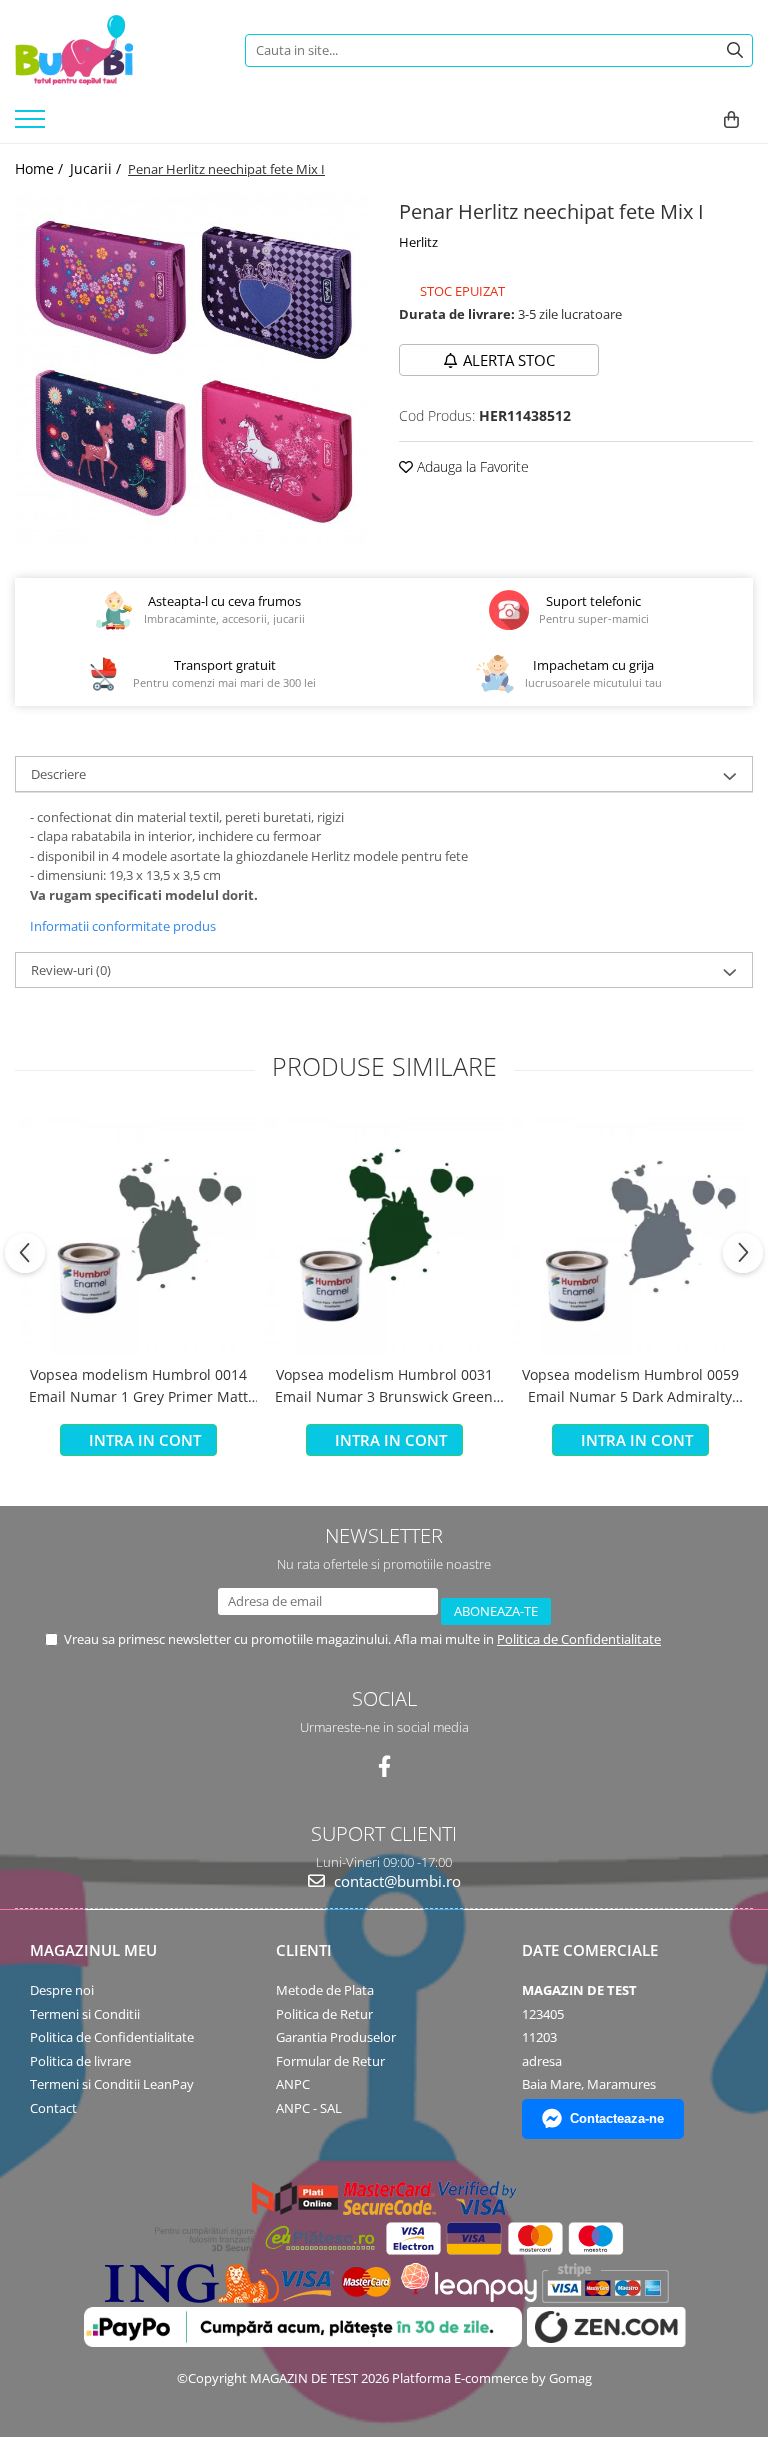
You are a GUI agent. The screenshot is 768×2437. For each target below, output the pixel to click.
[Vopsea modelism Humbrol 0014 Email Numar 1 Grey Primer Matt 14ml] (138, 1235)
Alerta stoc (509, 360)
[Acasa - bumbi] (115, 50)
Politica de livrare (80, 2061)
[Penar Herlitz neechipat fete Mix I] (192, 371)
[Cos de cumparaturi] (731, 120)
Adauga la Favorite (471, 466)
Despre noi (62, 1990)
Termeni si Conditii (85, 2014)
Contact (53, 2108)
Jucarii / (97, 168)
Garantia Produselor (336, 2037)
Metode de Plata (325, 1990)
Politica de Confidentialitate (579, 1639)
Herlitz (418, 242)
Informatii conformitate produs (123, 926)
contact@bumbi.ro (395, 1881)
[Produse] (32, 125)
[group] (192, 371)
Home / (41, 168)
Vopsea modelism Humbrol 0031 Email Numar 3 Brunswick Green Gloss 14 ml (384, 1387)
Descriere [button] (58, 774)
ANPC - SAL (309, 2108)
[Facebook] (384, 1766)
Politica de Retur (324, 2014)
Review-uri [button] (71, 970)
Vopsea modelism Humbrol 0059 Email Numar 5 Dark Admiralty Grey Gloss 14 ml (630, 1387)
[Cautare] (735, 50)
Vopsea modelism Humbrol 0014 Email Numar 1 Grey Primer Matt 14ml (138, 1387)
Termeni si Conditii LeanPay (112, 2084)
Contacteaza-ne (617, 2118)
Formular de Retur (330, 2061)
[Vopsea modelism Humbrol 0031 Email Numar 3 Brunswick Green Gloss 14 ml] (384, 1235)
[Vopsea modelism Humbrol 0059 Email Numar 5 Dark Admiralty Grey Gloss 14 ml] (630, 1235)
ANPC (293, 2084)
